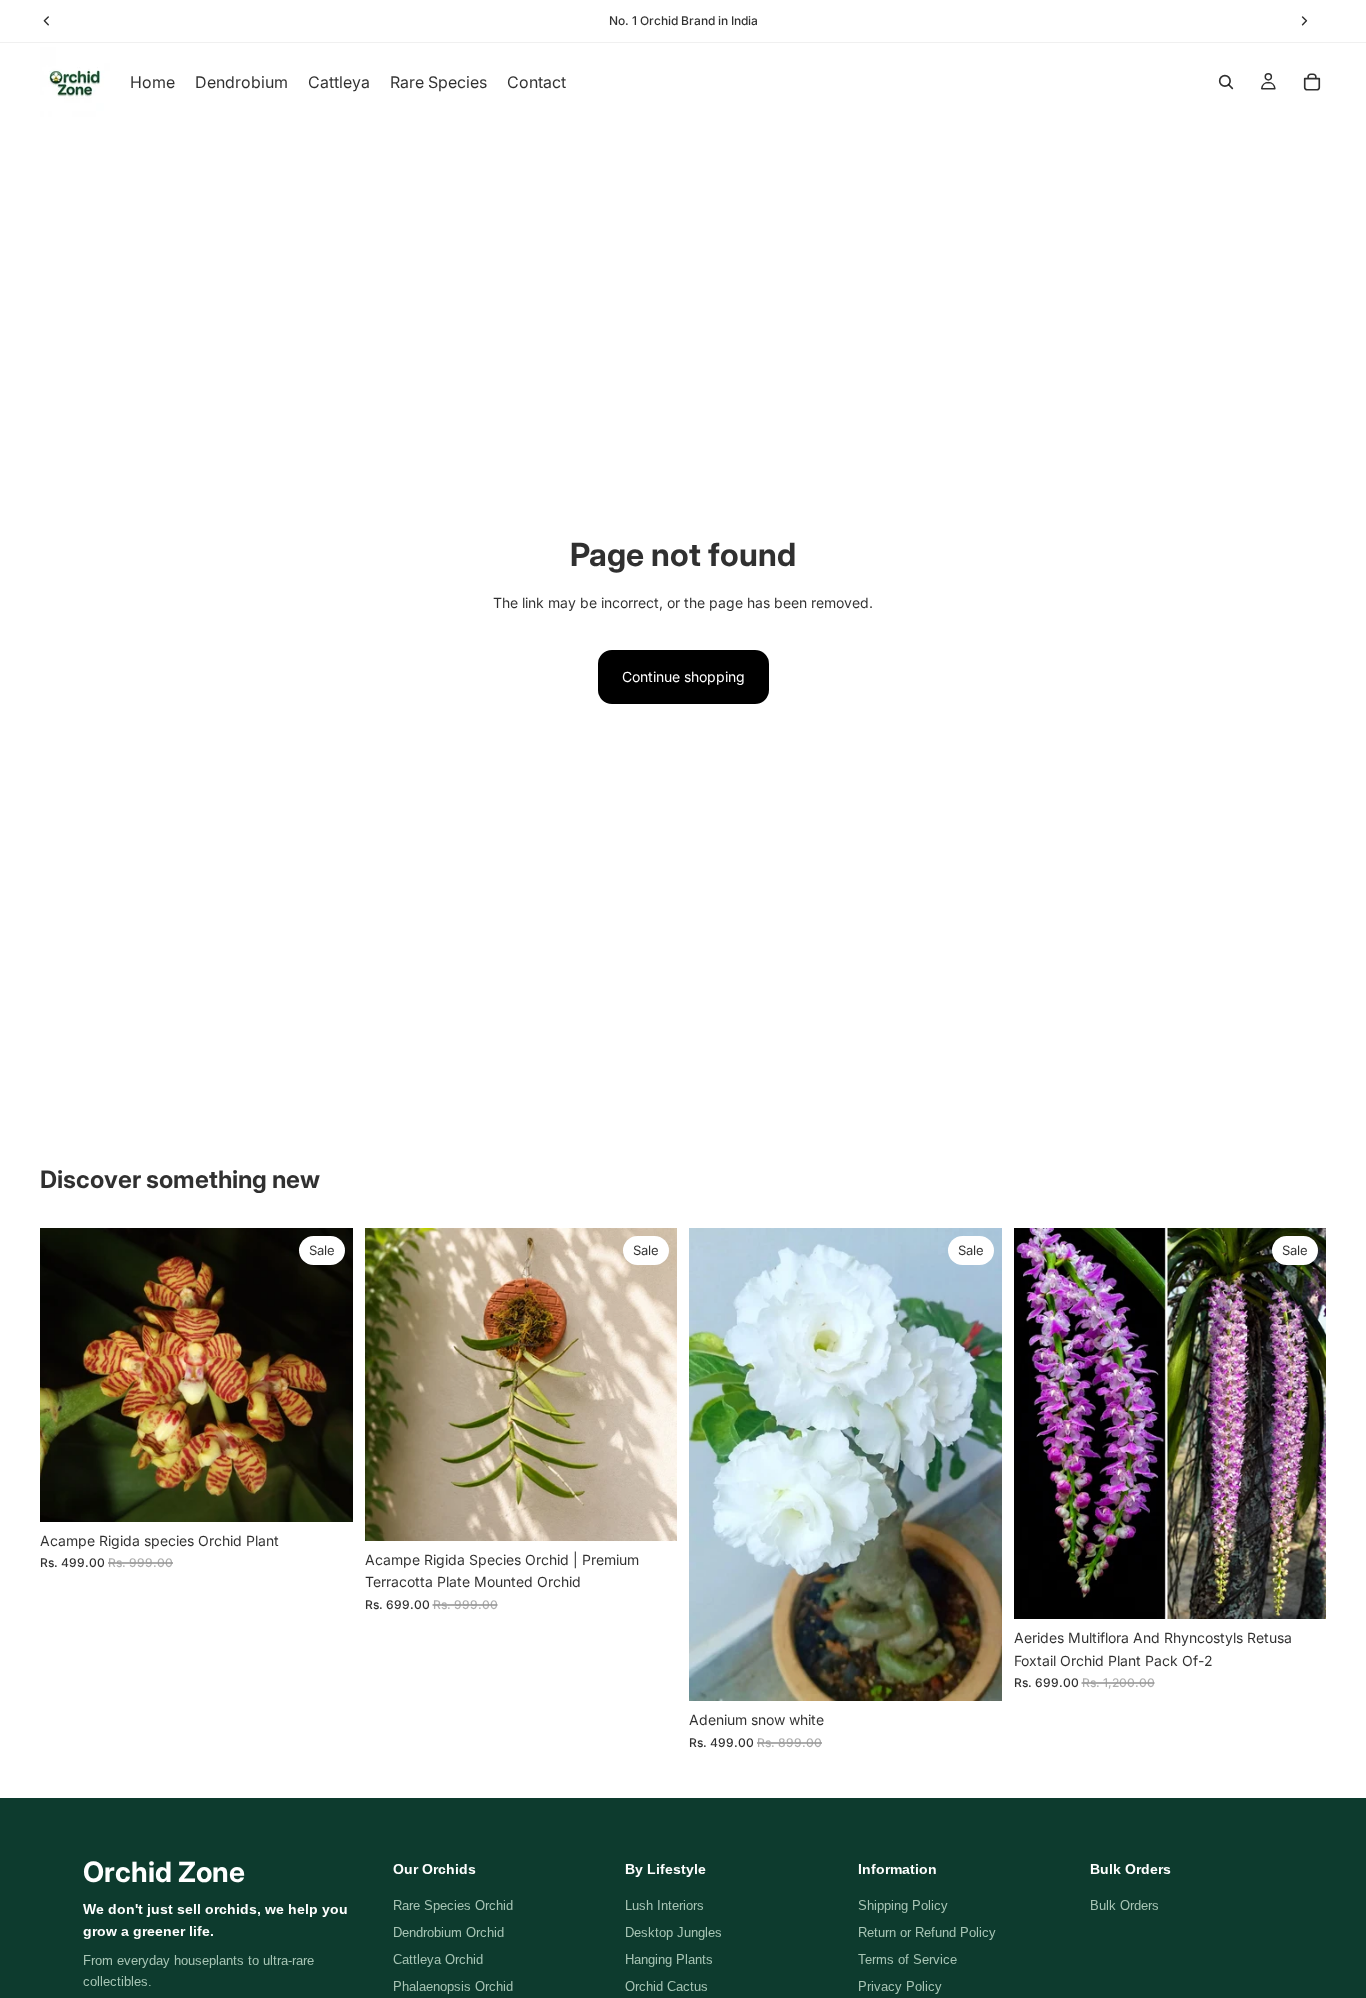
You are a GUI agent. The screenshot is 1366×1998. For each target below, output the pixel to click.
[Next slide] (972, 1465)
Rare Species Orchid (453, 1905)
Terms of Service (907, 1959)
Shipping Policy (903, 1905)
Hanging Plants (669, 1959)
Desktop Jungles (673, 1932)
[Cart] (1312, 82)
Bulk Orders (1124, 1905)
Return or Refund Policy (927, 1932)
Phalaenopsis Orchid (453, 1986)
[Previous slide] (719, 1465)
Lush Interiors (664, 1905)
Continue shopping (683, 676)
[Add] (322, 1491)
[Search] (1226, 82)
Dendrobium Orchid (448, 1932)
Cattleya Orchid (438, 1959)
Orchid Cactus (666, 1986)
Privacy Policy (900, 1986)
